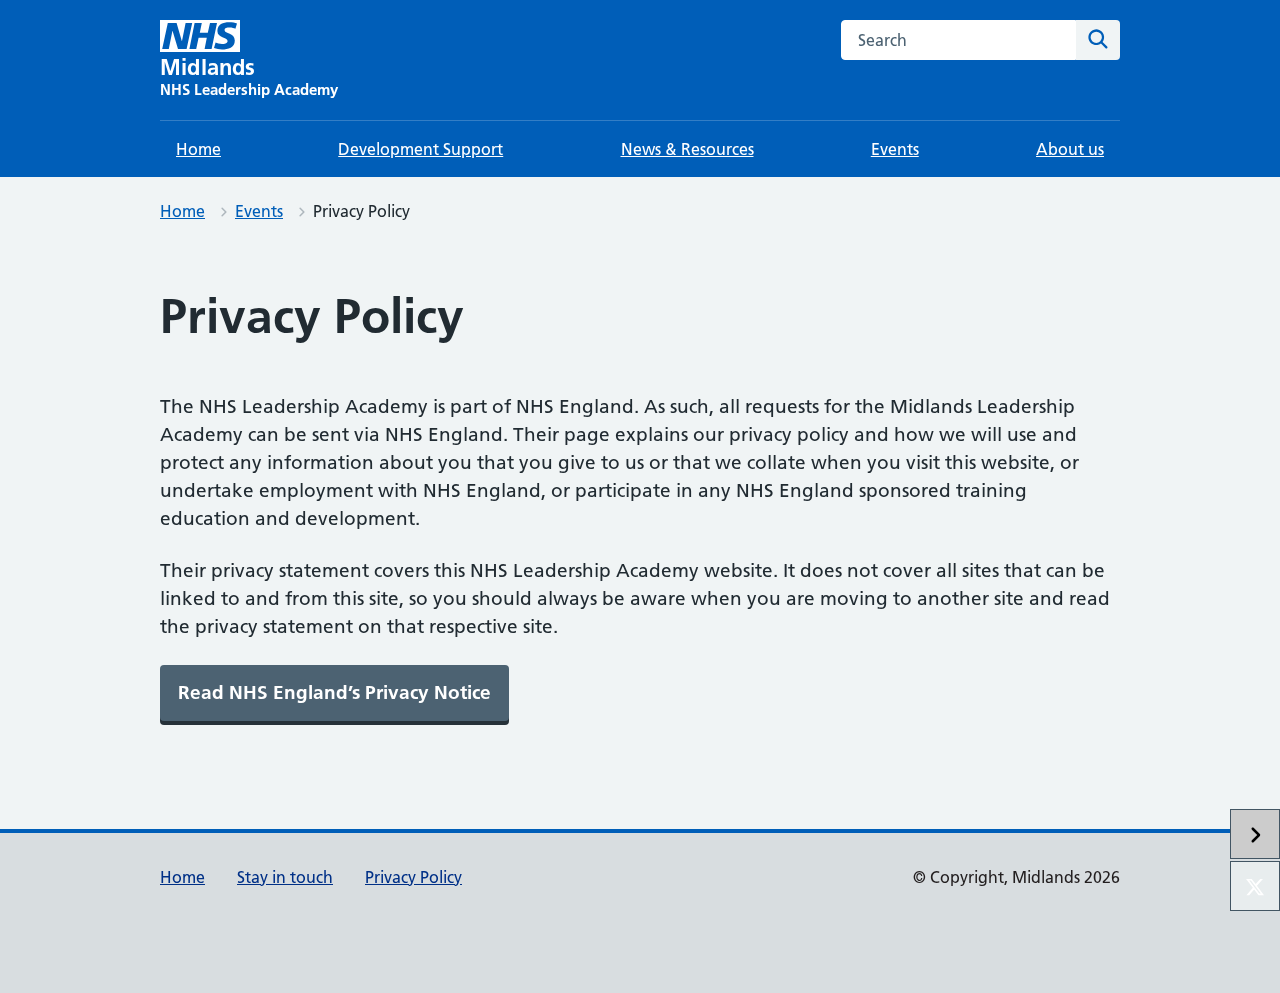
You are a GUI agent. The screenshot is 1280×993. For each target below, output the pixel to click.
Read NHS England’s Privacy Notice (334, 692)
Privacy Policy (413, 877)
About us (1070, 149)
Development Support (420, 149)
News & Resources (687, 149)
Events (895, 149)
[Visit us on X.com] (1255, 886)
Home (198, 149)
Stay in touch (285, 877)
